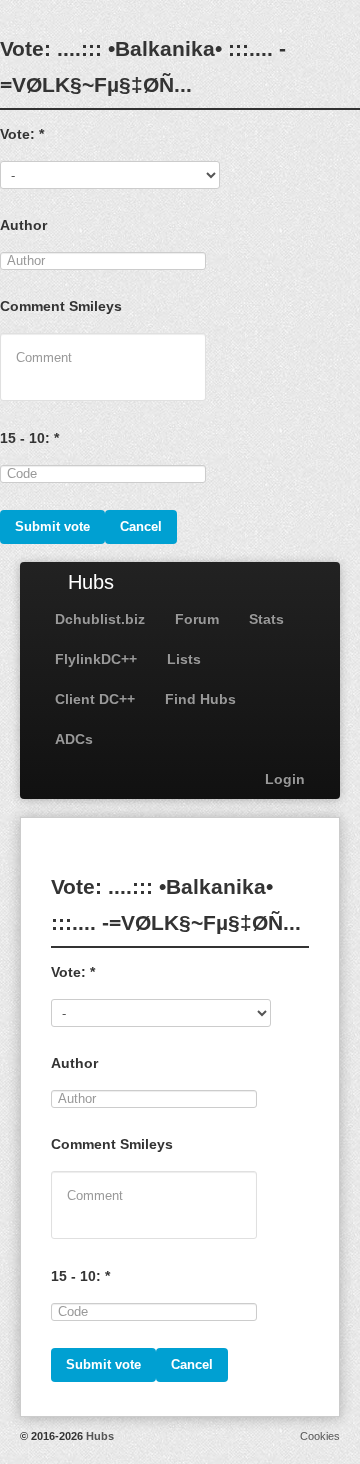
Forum (197, 619)
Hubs (91, 582)
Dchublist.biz (100, 619)
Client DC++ (95, 699)
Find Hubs (200, 699)
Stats (266, 619)
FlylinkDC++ (96, 659)
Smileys (95, 306)
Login (285, 779)
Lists (184, 659)
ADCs (74, 739)
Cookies (320, 1436)
